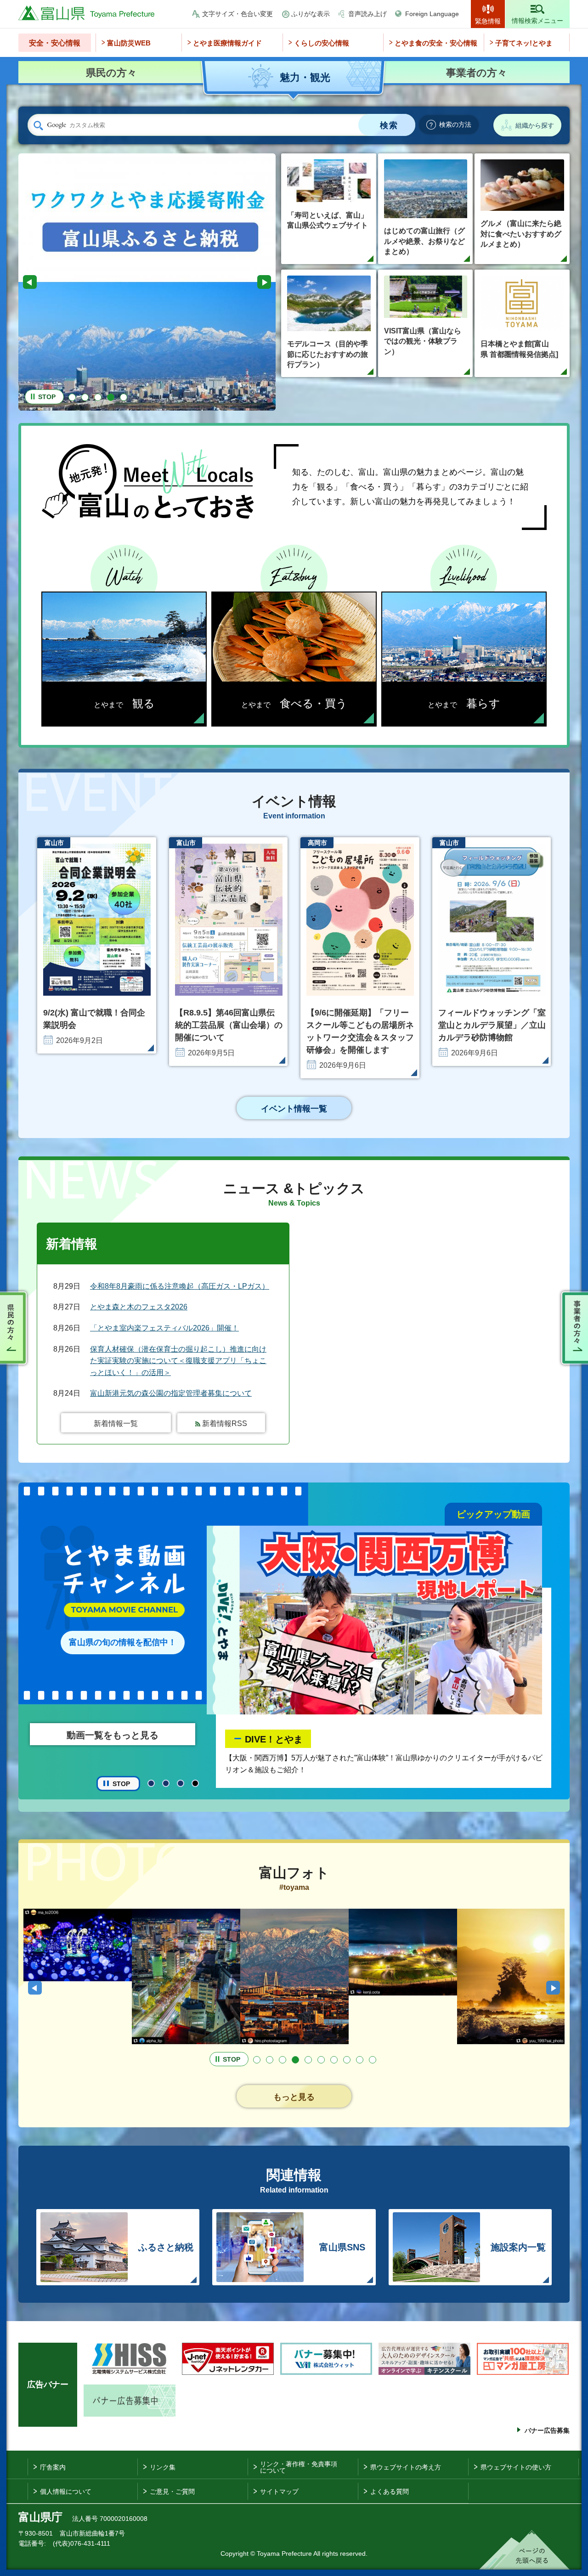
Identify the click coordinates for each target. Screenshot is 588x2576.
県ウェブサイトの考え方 (406, 2467)
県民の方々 (15, 1328)
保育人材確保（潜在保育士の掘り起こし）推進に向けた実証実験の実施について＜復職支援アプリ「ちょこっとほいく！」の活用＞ (178, 1361)
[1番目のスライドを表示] (72, 397)
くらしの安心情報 (322, 43)
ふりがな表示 (311, 14)
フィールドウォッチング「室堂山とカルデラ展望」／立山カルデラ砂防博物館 (492, 1025)
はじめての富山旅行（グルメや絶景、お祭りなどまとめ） (424, 241)
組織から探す (535, 125)
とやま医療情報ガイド (227, 43)
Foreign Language (432, 14)
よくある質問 (390, 2491)
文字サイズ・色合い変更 (237, 14)
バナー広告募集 (547, 2430)
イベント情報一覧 (294, 1109)
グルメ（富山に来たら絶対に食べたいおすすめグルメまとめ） (521, 234)
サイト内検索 (38, 125)
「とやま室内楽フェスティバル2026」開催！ (164, 1328)
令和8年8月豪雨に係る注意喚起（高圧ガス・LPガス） (180, 1286)
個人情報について (66, 2491)
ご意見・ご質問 (172, 2491)
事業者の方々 (573, 1328)
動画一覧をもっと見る (113, 1735)
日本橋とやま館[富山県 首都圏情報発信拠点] (519, 349)
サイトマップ (279, 2491)
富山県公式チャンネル (291, 1736)
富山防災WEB (129, 43)
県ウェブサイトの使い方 (516, 2467)
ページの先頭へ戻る (524, 2550)
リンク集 (163, 2467)
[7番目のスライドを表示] (334, 2060)
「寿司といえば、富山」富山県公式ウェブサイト (328, 220)
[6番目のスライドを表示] (321, 2060)
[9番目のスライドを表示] (360, 2060)
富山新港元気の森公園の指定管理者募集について (171, 1393)
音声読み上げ (367, 14)
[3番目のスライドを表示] (98, 397)
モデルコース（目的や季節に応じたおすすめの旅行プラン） (328, 354)
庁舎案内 (53, 2467)
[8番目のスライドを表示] (347, 2060)
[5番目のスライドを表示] (124, 397)
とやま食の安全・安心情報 (436, 43)
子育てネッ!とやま (524, 43)
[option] (147, 266)
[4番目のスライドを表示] (111, 397)
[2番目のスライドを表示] (85, 397)
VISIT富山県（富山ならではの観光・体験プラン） (423, 341)
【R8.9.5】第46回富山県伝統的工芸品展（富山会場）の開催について (229, 1025)
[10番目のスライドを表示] (373, 2060)
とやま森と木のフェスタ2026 (139, 1307)
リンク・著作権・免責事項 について (299, 2467)
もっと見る (294, 2097)
